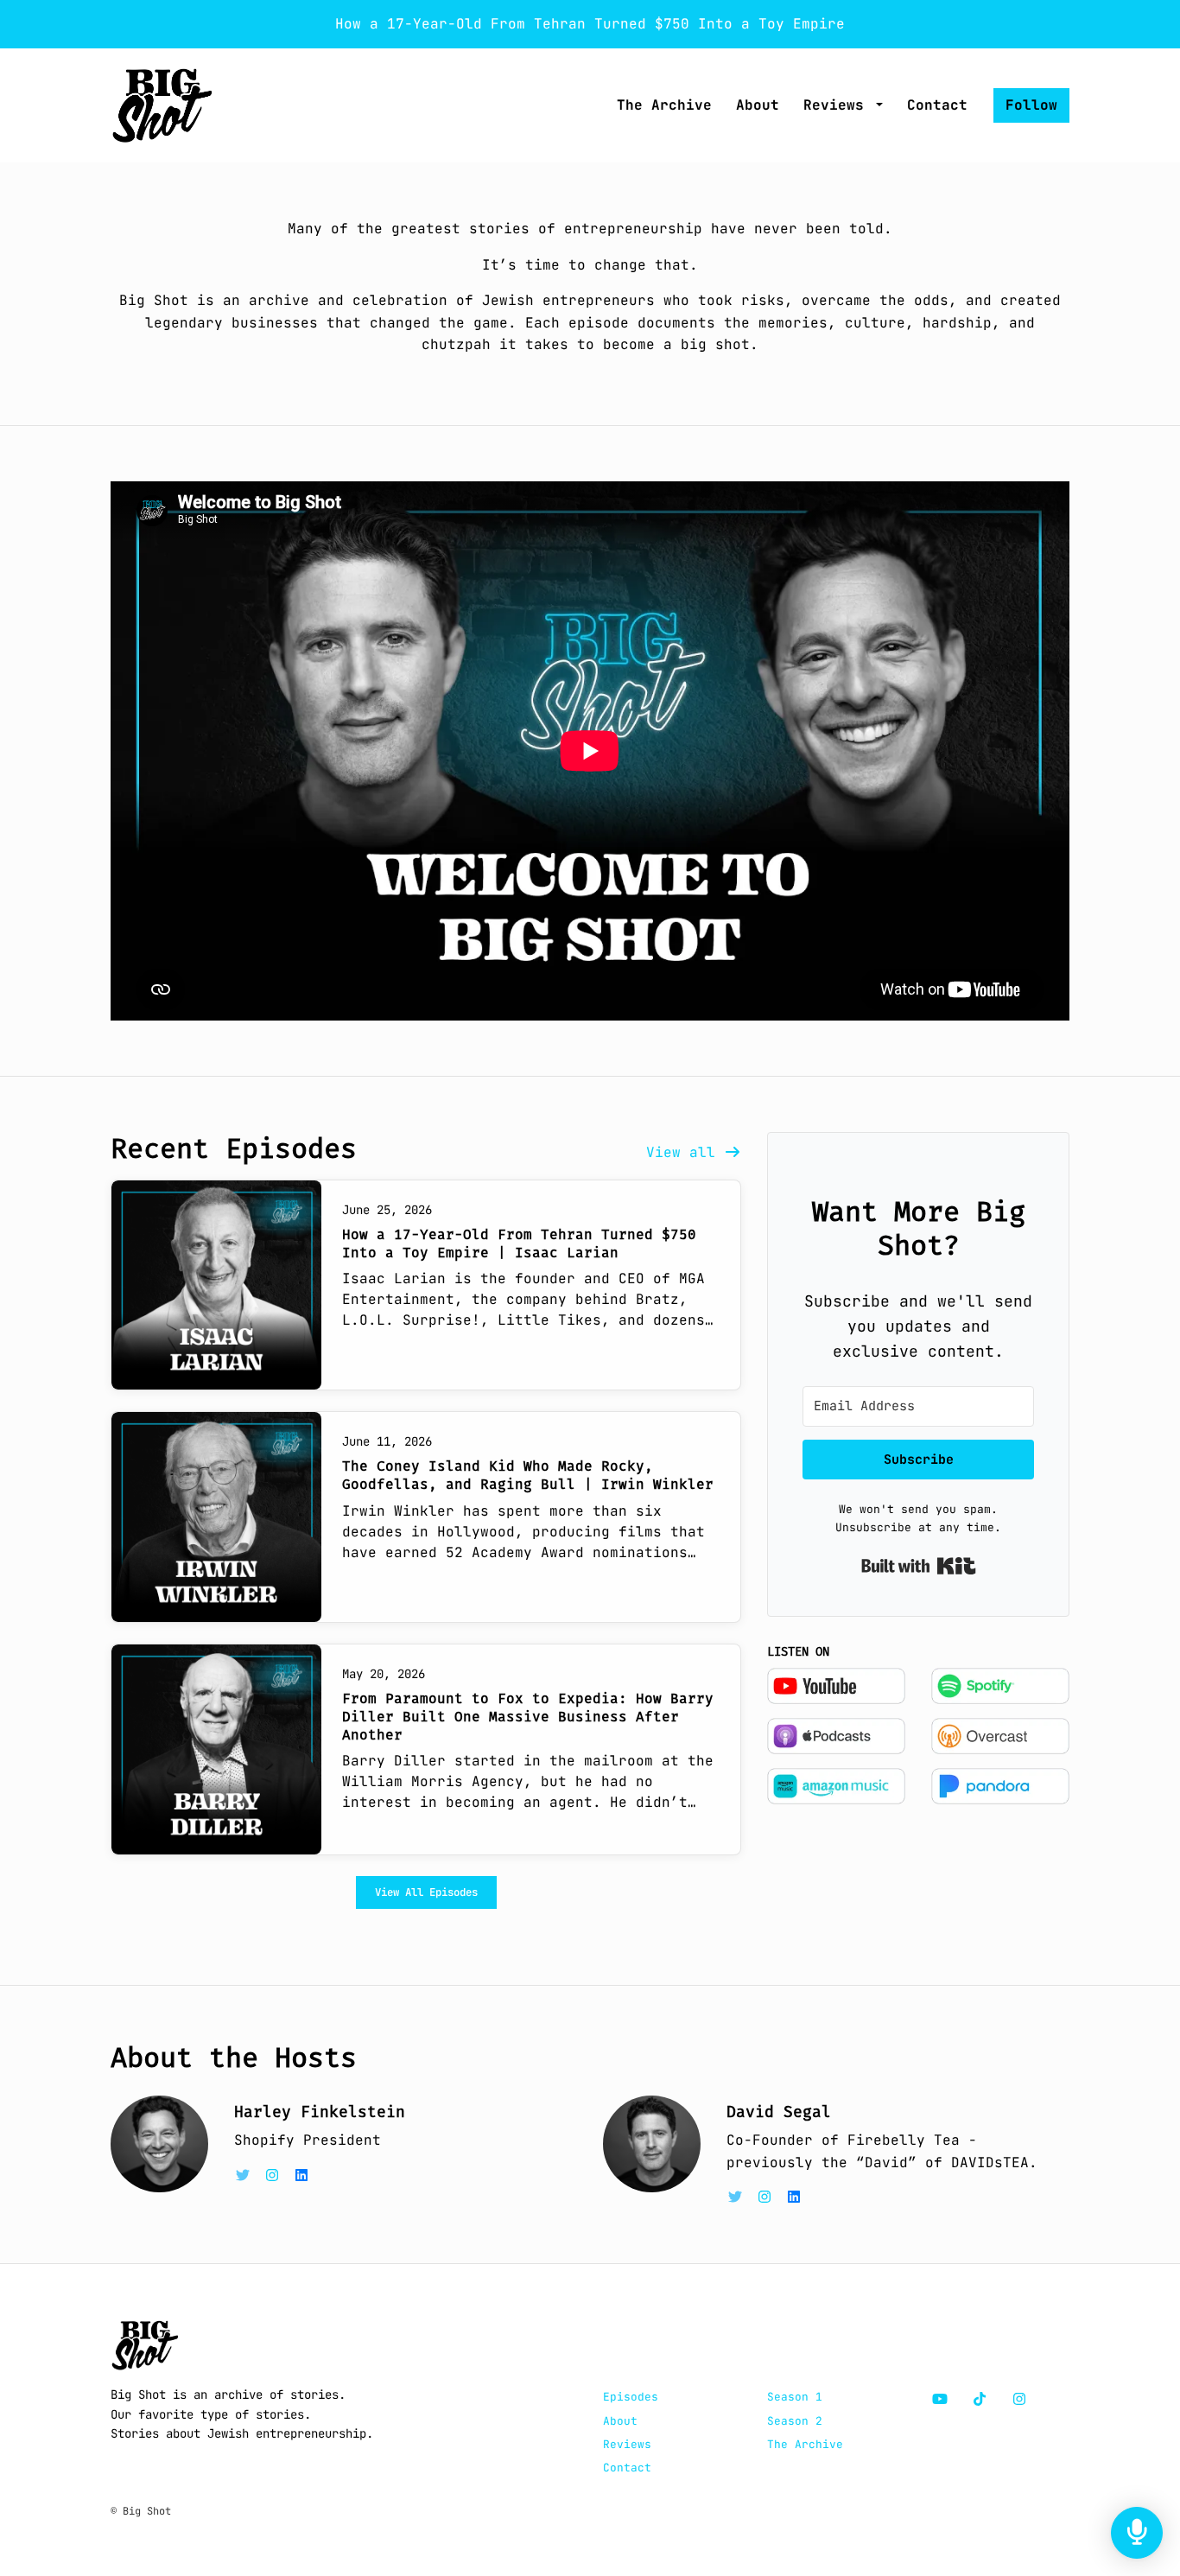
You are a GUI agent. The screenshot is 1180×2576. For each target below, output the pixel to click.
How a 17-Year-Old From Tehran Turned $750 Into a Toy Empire (590, 24)
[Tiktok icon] (980, 2400)
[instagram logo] (276, 2175)
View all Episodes (426, 1892)
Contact (937, 105)
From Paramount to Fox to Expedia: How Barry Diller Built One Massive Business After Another (528, 1717)
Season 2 (795, 2421)
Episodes (631, 2397)
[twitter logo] (247, 2175)
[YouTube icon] (940, 2400)
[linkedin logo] (301, 2175)
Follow (1031, 105)
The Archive (664, 105)
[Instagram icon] (1019, 2400)
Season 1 (795, 2397)
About (758, 105)
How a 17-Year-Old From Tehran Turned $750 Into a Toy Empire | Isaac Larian (519, 1243)
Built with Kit (919, 1566)
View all (685, 1152)
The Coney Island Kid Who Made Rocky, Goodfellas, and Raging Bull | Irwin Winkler (528, 1475)
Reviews (838, 105)
